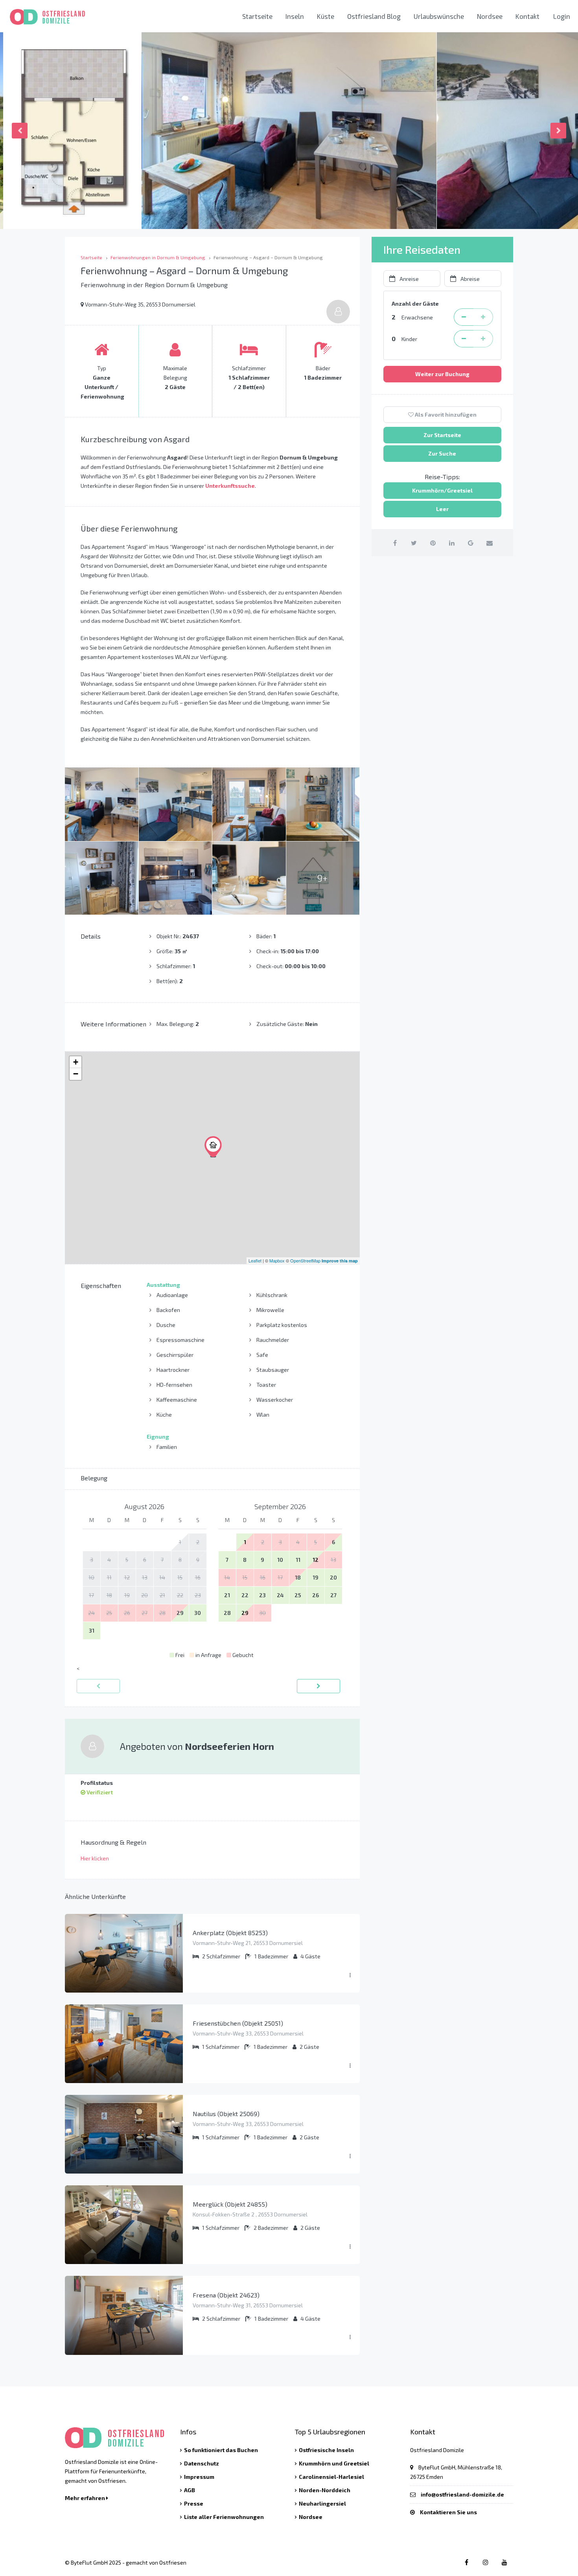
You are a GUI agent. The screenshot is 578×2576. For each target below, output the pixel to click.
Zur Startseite (442, 435)
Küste (326, 16)
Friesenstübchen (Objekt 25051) (238, 2023)
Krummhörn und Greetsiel (334, 2463)
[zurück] (98, 1686)
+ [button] (76, 1062)
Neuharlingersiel (322, 2503)
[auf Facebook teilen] (395, 543)
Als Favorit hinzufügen (445, 414)
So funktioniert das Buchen (221, 2450)
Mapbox (277, 1260)
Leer (442, 509)
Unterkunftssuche (230, 486)
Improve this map (340, 1261)
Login (562, 16)
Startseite (257, 16)
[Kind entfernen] (464, 339)
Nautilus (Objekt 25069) (226, 2114)
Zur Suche (442, 453)
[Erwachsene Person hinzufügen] (483, 317)
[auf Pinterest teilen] (433, 543)
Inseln (295, 16)
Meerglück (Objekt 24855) (230, 2204)
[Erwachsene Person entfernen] (464, 317)
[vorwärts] (318, 1686)
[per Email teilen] (489, 543)
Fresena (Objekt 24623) (226, 2295)
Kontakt (527, 16)
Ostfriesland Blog (374, 16)
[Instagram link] (485, 2562)
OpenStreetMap (305, 1260)
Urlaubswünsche (439, 16)
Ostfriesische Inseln (326, 2450)
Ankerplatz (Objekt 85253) (230, 1933)
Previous (20, 131)
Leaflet (255, 1260)
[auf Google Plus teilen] (470, 543)
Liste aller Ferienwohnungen (224, 2517)
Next (558, 131)
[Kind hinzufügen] (483, 339)
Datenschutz (202, 2463)
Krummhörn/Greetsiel (442, 490)
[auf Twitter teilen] (414, 543)
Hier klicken (95, 1858)
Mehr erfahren (86, 2498)
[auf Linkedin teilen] (452, 543)
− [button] (76, 1074)
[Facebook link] (467, 2562)
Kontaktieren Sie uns (448, 2512)
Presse (194, 2503)
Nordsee (490, 16)
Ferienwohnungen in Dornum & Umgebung (158, 257)
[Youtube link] (504, 2562)
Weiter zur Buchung (442, 374)
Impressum (199, 2477)
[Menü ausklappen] (350, 1975)
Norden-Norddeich (325, 2490)
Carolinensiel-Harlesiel (331, 2477)
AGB (190, 2490)
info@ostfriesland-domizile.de (462, 2494)
